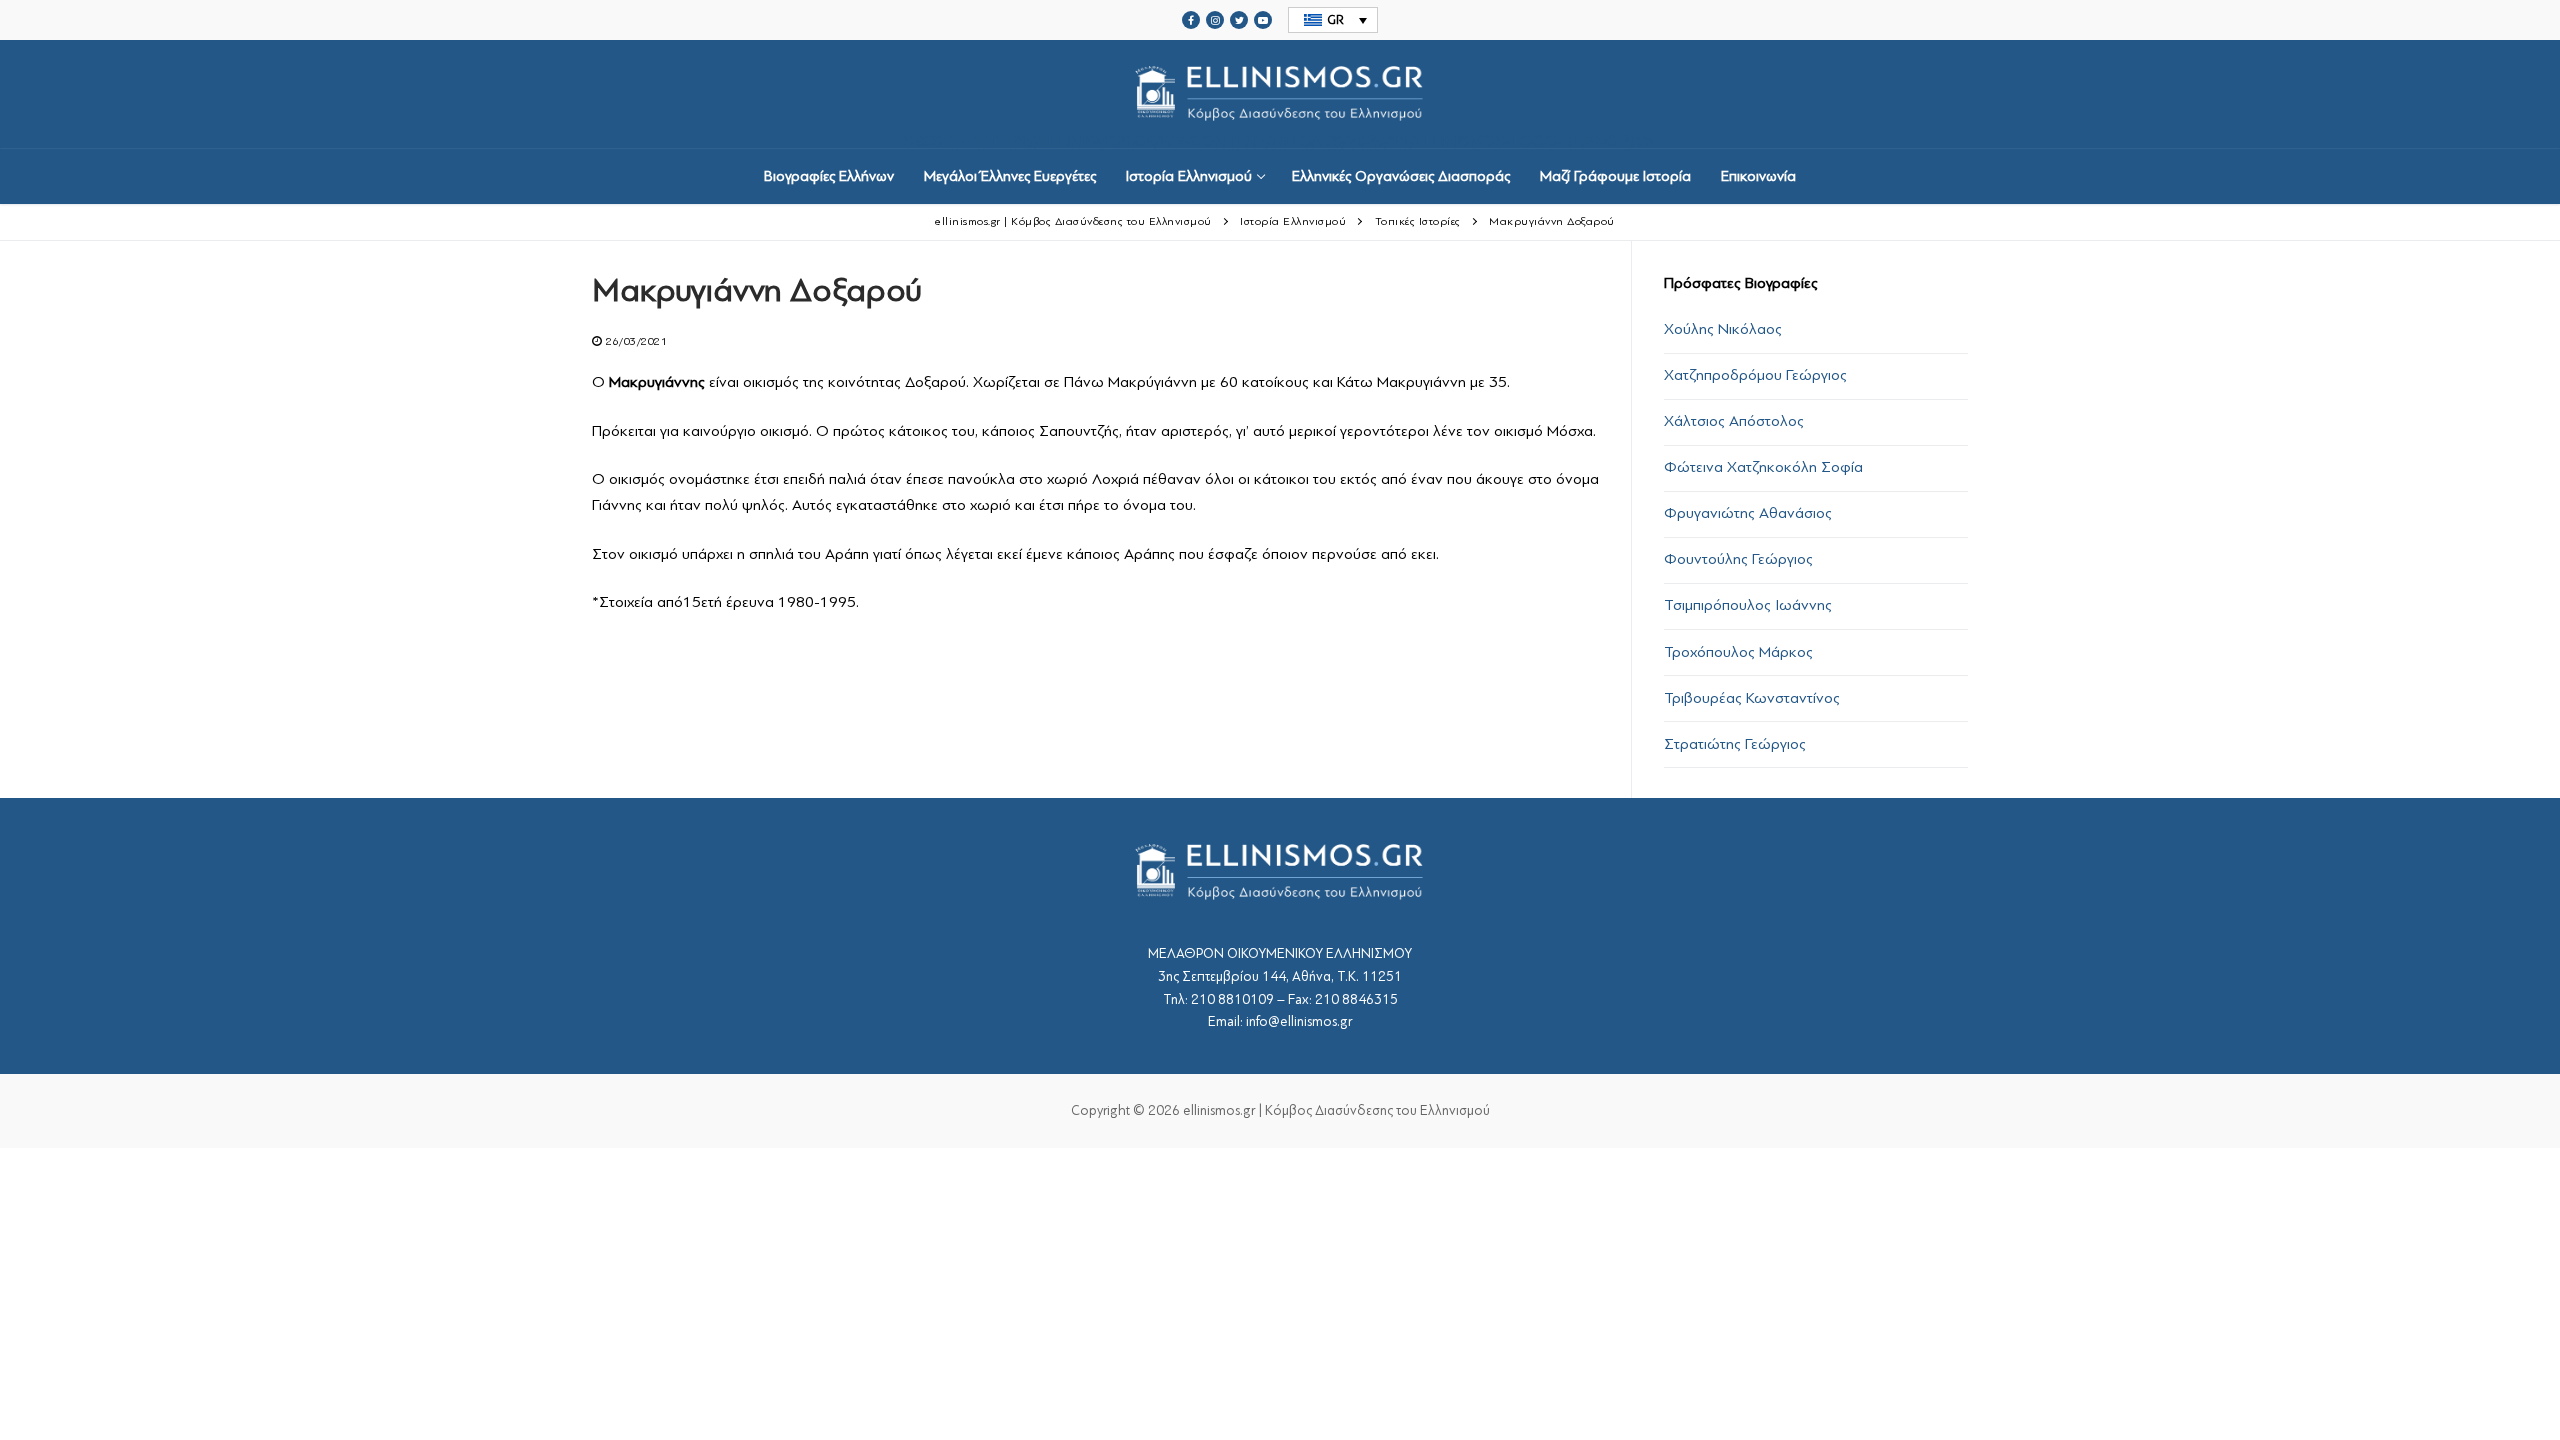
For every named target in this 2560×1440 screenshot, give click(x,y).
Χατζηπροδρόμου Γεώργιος (1755, 375)
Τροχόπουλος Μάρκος (1738, 652)
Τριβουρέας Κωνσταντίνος (1752, 698)
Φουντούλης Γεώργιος (1738, 559)
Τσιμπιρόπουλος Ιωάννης (1748, 605)
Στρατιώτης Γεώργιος (1735, 744)
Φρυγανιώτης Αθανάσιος (1748, 513)
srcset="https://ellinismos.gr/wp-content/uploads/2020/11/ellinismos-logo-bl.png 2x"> (1280, 140)
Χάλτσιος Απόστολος (1734, 421)
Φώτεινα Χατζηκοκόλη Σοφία (1763, 467)
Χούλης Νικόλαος (1723, 329)
